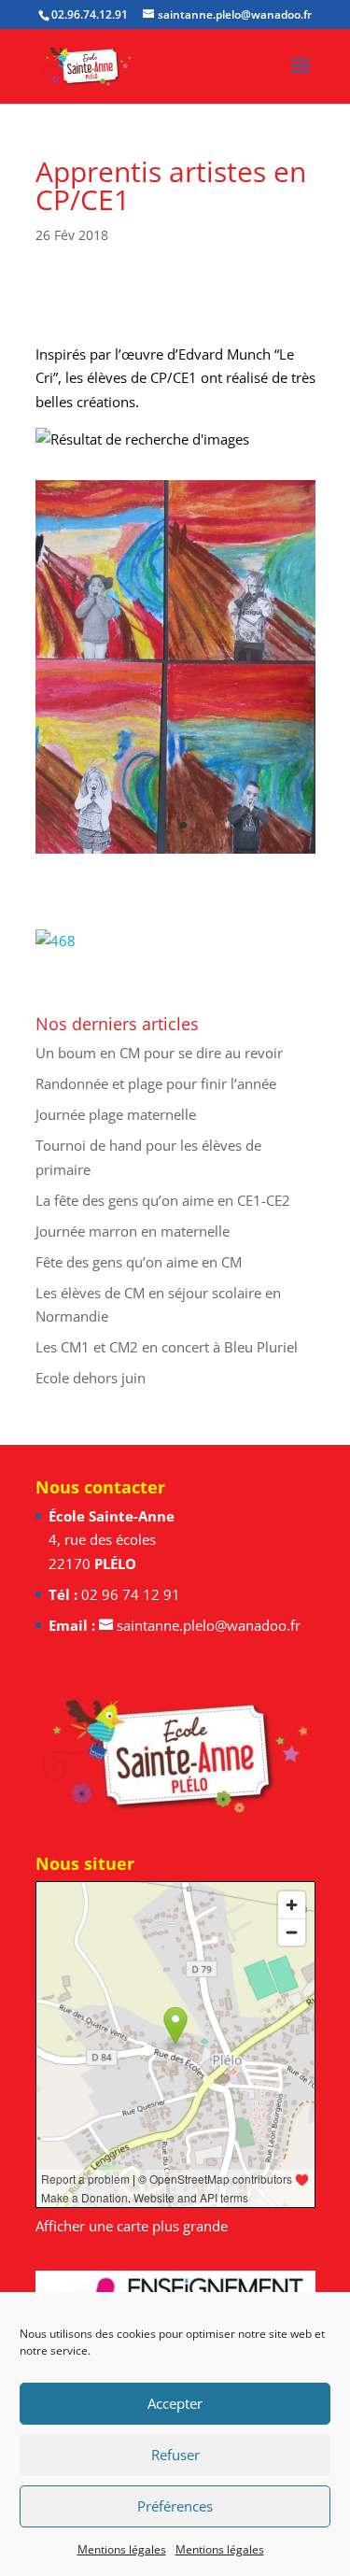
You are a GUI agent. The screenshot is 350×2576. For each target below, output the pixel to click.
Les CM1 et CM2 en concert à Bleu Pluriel (167, 1347)
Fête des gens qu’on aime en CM (139, 1262)
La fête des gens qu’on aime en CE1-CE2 (163, 1200)
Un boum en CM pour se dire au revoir (159, 1053)
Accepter (175, 2403)
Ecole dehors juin (91, 1378)
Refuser (175, 2455)
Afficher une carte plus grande (132, 2226)
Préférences (175, 2506)
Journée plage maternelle (116, 1114)
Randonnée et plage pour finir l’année (156, 1083)
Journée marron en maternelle (133, 1231)
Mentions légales (122, 2549)
